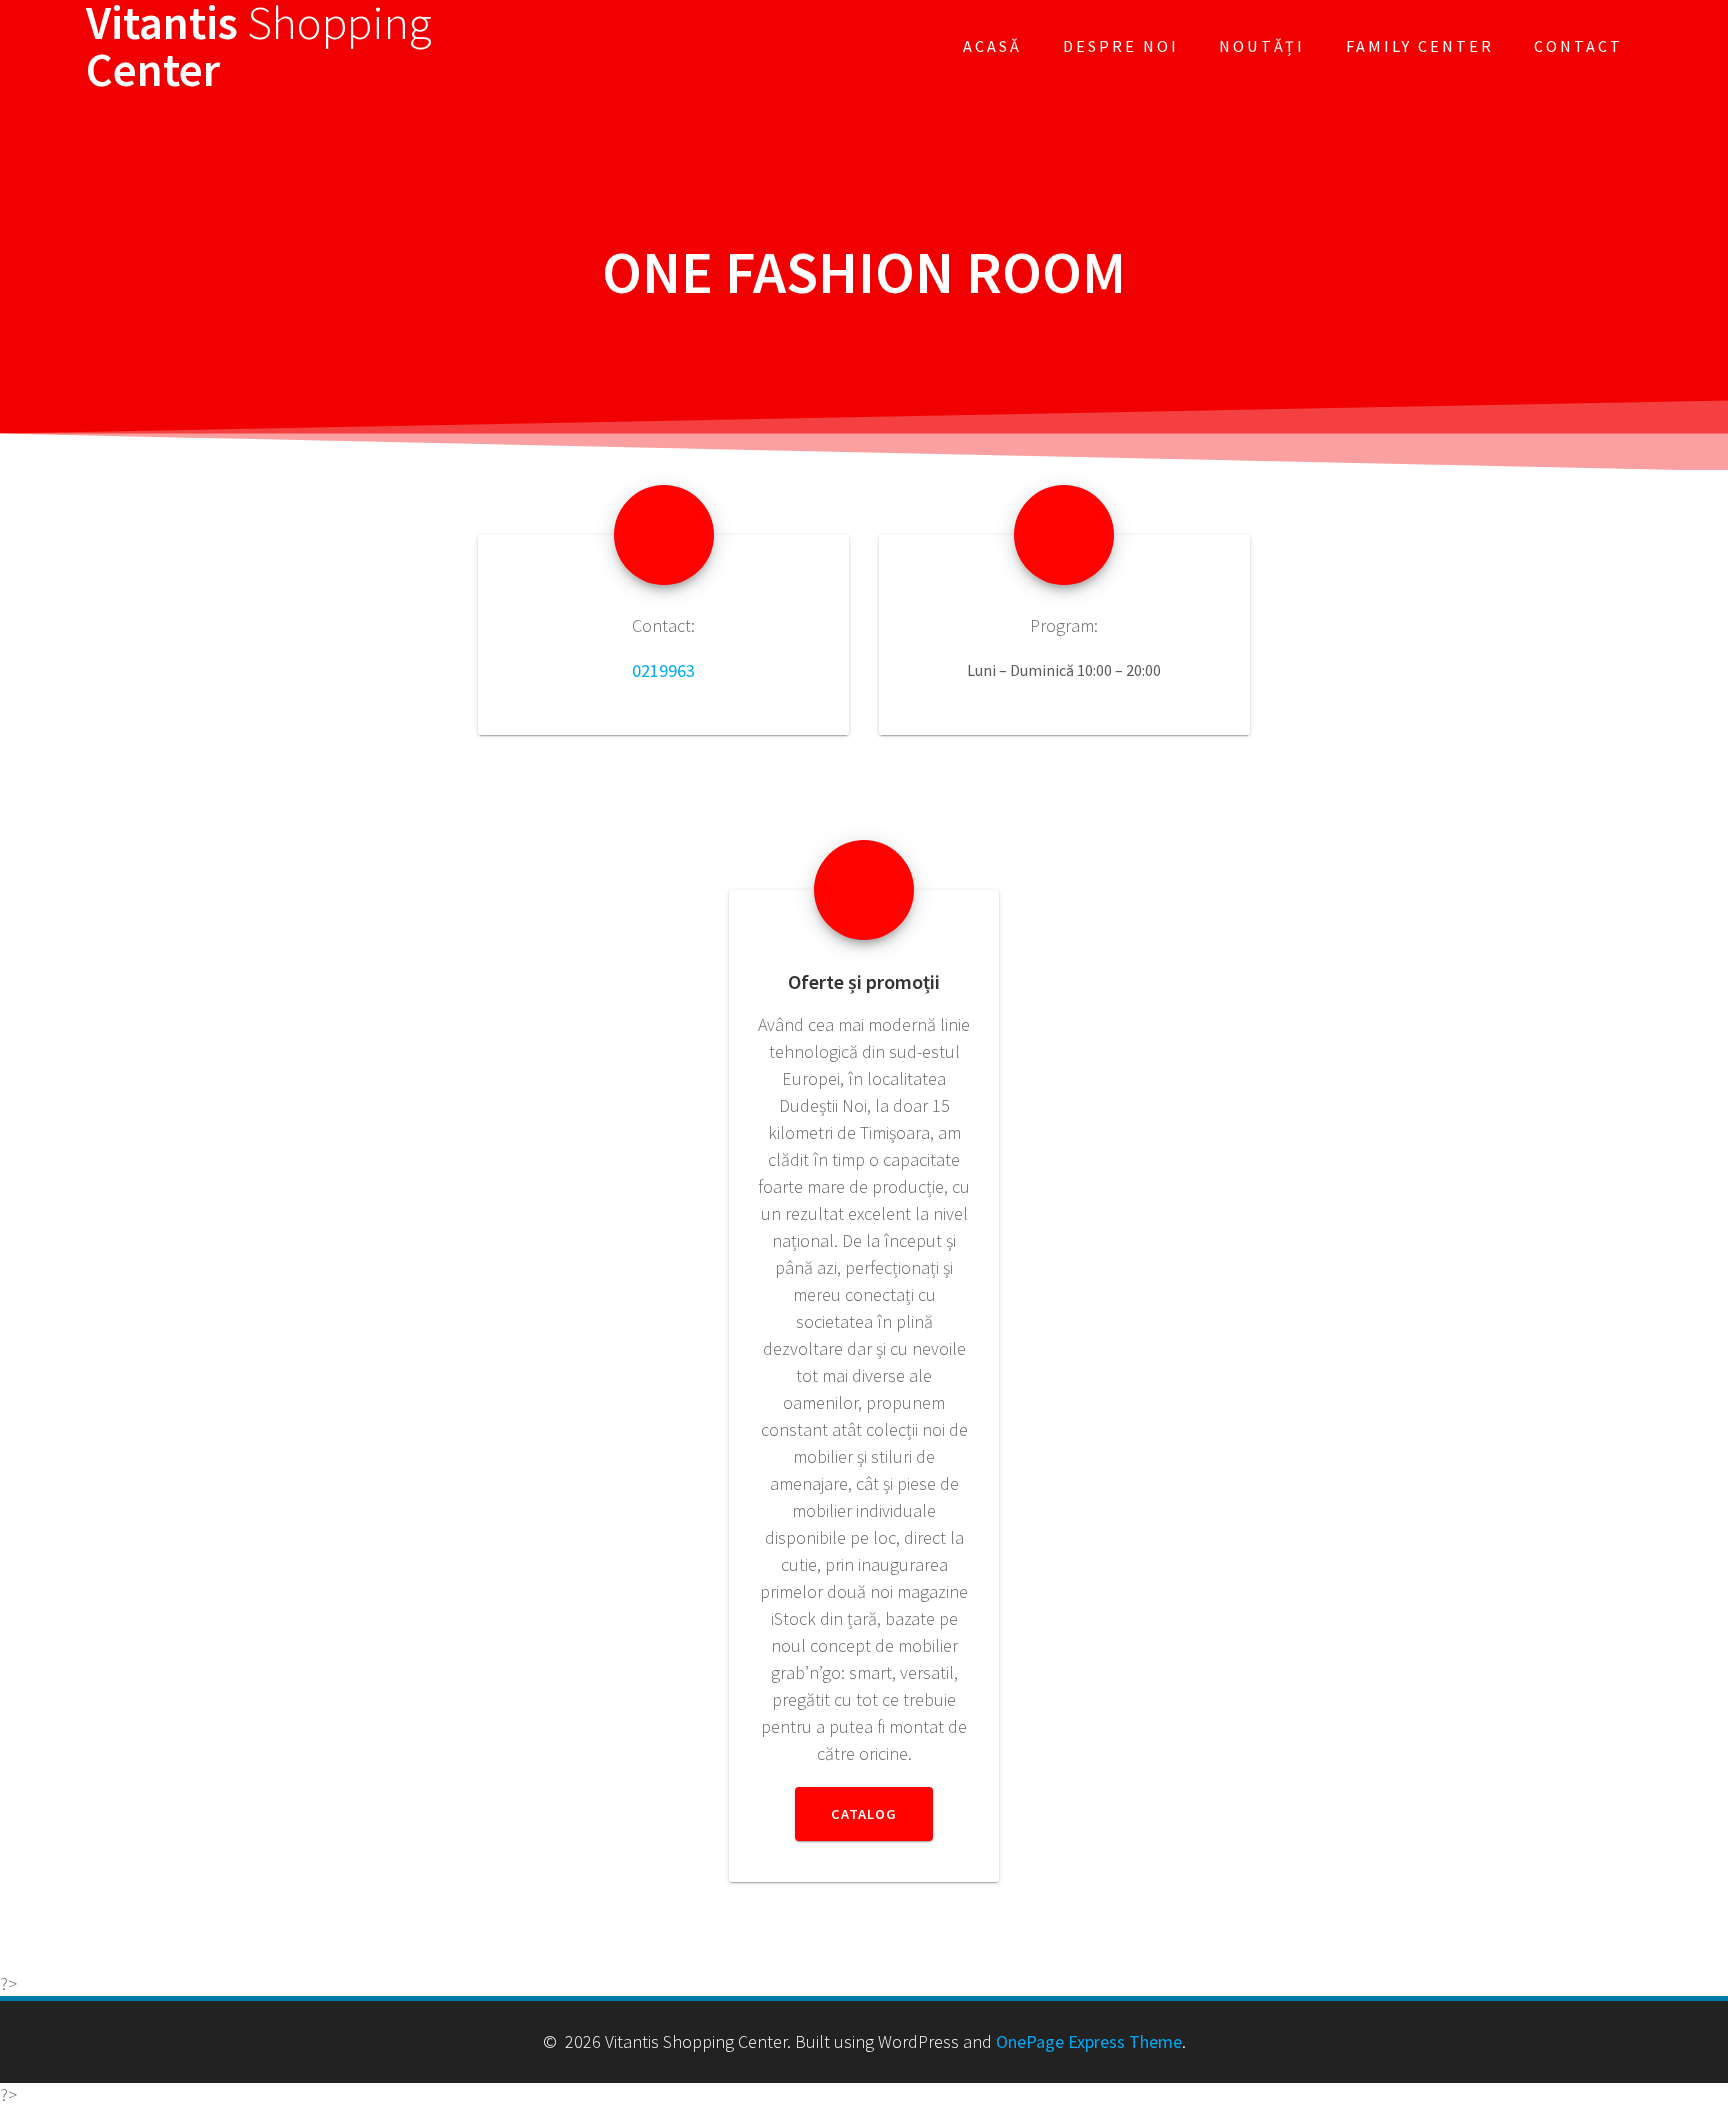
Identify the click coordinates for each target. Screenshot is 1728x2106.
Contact (1578, 46)
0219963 (663, 670)
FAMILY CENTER (1420, 46)
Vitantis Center (259, 47)
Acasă (992, 46)
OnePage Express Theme (1089, 2041)
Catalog (864, 1814)
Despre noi (1121, 46)
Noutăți (1262, 46)
